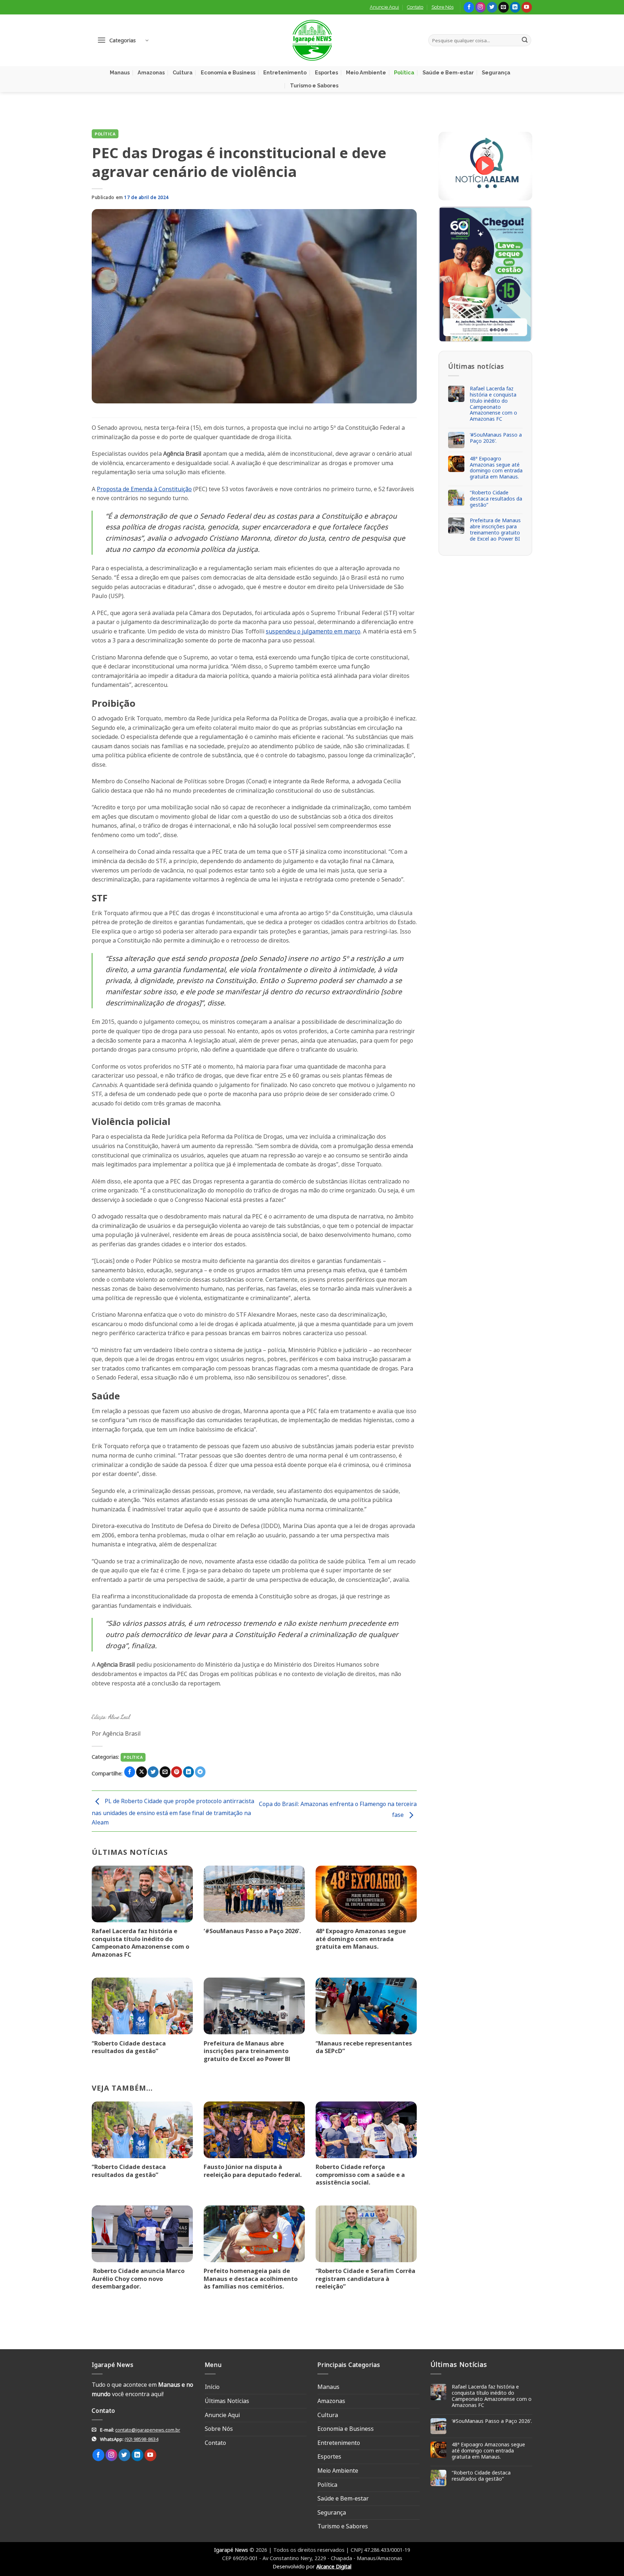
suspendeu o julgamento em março (313, 631)
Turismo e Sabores (314, 85)
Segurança (496, 72)
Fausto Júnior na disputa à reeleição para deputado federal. (253, 2171)
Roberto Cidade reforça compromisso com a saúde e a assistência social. (360, 2175)
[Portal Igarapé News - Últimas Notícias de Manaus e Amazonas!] (312, 40)
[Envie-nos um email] (504, 7)
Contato (415, 7)
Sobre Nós (443, 7)
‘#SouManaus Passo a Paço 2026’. (252, 1931)
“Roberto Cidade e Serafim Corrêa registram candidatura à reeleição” (365, 2279)
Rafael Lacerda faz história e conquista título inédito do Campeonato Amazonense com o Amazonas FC (140, 1943)
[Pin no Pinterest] (177, 1772)
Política (404, 72)
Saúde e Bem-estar (448, 72)
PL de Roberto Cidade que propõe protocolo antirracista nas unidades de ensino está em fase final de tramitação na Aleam (173, 1812)
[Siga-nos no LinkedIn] (515, 7)
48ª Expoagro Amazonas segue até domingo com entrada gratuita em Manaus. (361, 1939)
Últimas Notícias (227, 2401)
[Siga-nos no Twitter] (492, 7)
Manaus (120, 72)
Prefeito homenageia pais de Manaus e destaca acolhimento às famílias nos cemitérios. (251, 2279)
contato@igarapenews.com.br (148, 2430)
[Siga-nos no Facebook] (469, 7)
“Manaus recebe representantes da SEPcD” (364, 2047)
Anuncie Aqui (384, 7)
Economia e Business (228, 72)
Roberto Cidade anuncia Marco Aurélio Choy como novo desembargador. (138, 2279)
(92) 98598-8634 (141, 2439)
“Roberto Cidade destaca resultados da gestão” (129, 2047)
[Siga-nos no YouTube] (527, 7)
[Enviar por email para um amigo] (165, 1772)
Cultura (183, 72)
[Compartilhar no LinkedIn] (188, 1772)
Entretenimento (285, 72)
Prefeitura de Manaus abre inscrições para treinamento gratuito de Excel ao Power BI (247, 2051)
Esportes (326, 72)
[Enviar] (525, 40)
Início (212, 2387)
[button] (123, 40)
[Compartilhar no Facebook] (130, 1772)
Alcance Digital (334, 2566)
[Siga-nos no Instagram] (480, 7)
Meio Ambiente (366, 72)
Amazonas (151, 72)
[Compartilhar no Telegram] (200, 1772)
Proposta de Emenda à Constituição (144, 489)
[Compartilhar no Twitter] (153, 1772)
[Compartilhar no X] (142, 1772)
